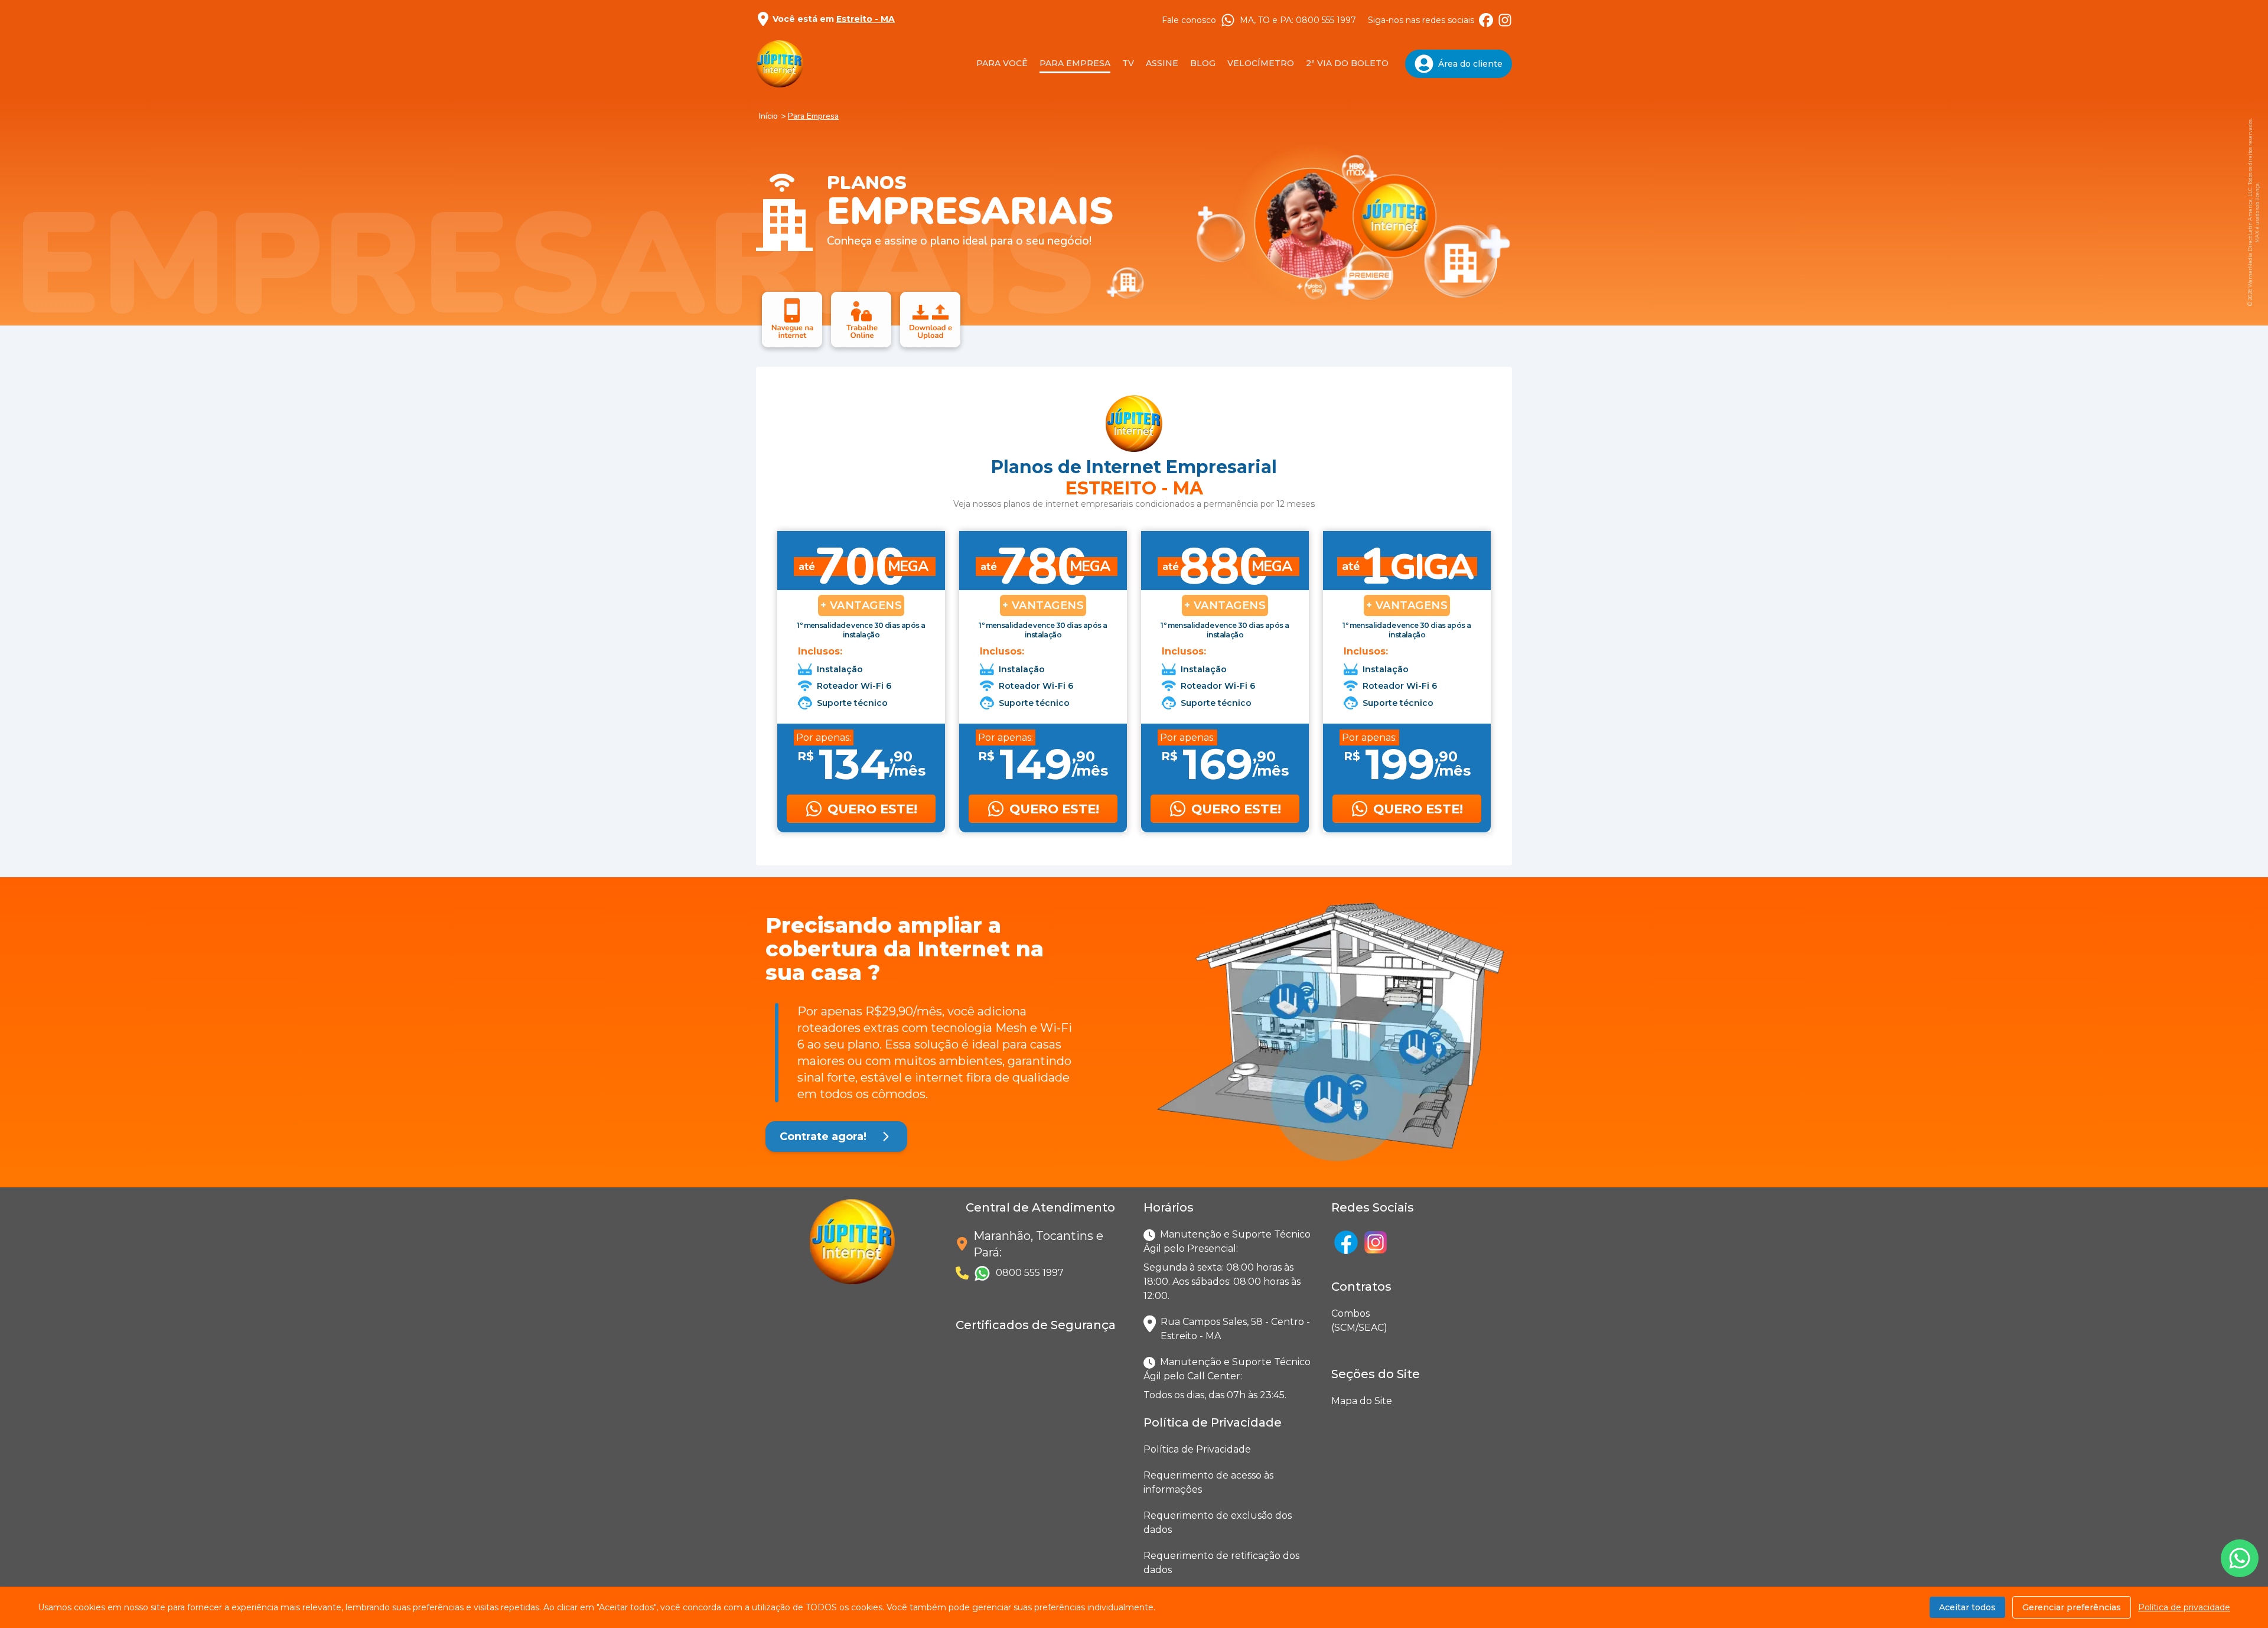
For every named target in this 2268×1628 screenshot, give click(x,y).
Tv (1128, 63)
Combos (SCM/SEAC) (1334, 1321)
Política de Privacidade (1197, 1449)
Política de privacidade (2184, 1607)
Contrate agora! (823, 1137)
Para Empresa (1075, 63)
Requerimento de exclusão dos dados (1218, 1523)
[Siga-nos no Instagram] (1505, 20)
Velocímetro (1261, 63)
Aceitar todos (1967, 1607)
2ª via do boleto (1347, 63)
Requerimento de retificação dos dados (1221, 1563)
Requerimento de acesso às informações (1208, 1482)
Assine (1162, 63)
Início (768, 116)
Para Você (1002, 63)
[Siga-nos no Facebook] (1486, 20)
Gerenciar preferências (2072, 1607)
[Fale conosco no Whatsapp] (2240, 1558)
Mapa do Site (1362, 1401)
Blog (1203, 63)
